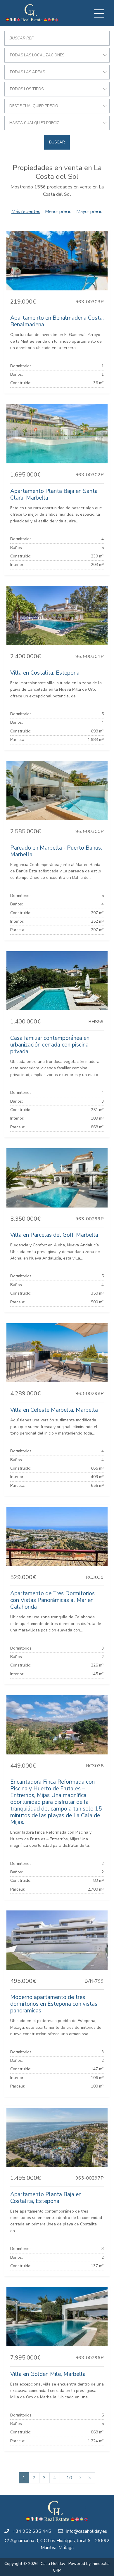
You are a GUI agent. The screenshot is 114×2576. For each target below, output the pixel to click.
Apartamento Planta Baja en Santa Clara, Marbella (54, 494)
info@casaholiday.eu (87, 2531)
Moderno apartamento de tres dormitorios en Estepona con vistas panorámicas (54, 2004)
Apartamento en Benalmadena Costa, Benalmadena (57, 321)
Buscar (57, 142)
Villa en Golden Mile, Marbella (48, 2374)
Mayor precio (89, 212)
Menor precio (58, 212)
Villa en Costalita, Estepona (45, 673)
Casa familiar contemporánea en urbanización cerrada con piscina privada (50, 1045)
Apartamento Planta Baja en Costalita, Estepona (46, 2198)
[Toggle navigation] (99, 13)
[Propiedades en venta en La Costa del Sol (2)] (80, 2478)
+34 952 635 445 (32, 2531)
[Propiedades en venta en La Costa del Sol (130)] (90, 2478)
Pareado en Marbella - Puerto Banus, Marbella (56, 851)
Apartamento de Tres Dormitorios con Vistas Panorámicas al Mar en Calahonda (52, 1600)
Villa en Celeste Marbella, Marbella (54, 1410)
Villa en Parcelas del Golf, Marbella (54, 1235)
